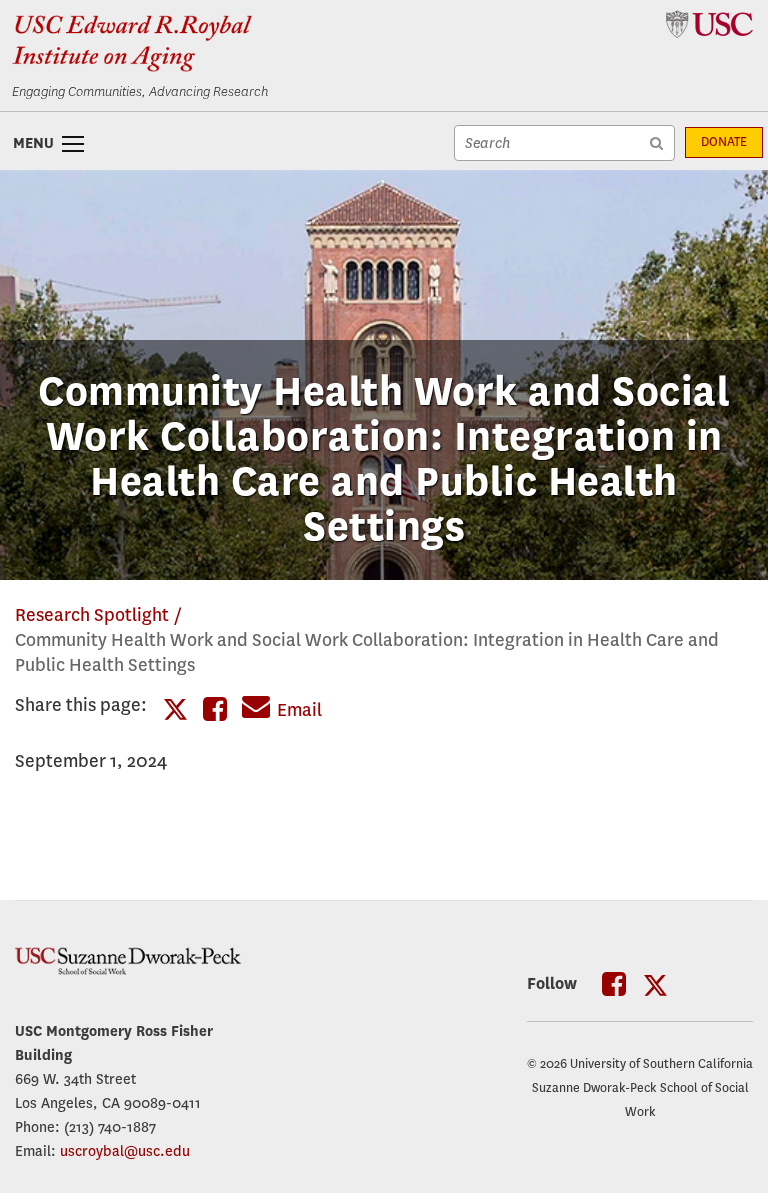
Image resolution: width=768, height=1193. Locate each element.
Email (299, 710)
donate (724, 142)
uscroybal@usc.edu (125, 1151)
